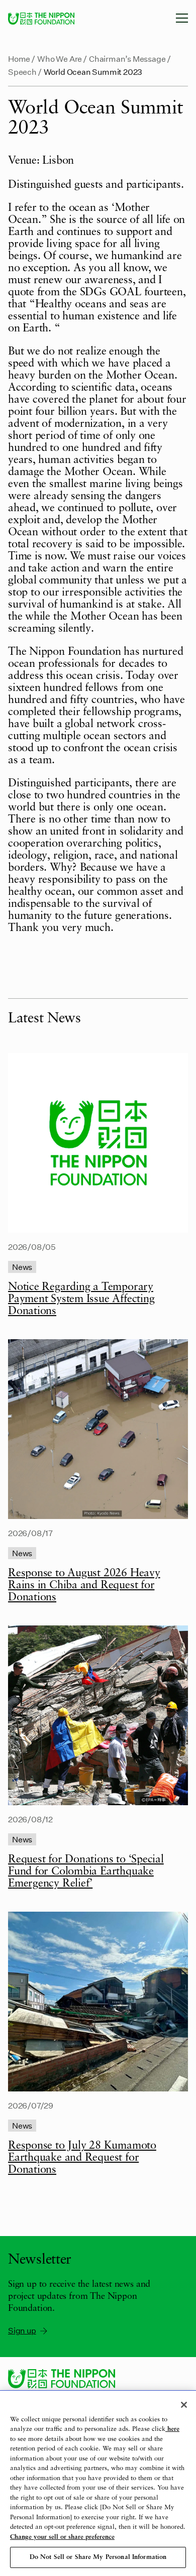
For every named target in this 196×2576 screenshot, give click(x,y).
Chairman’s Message (127, 58)
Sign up (22, 2330)
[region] (98, 2483)
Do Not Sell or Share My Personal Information (98, 2557)
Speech (22, 72)
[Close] (184, 2405)
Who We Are (60, 58)
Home (19, 58)
